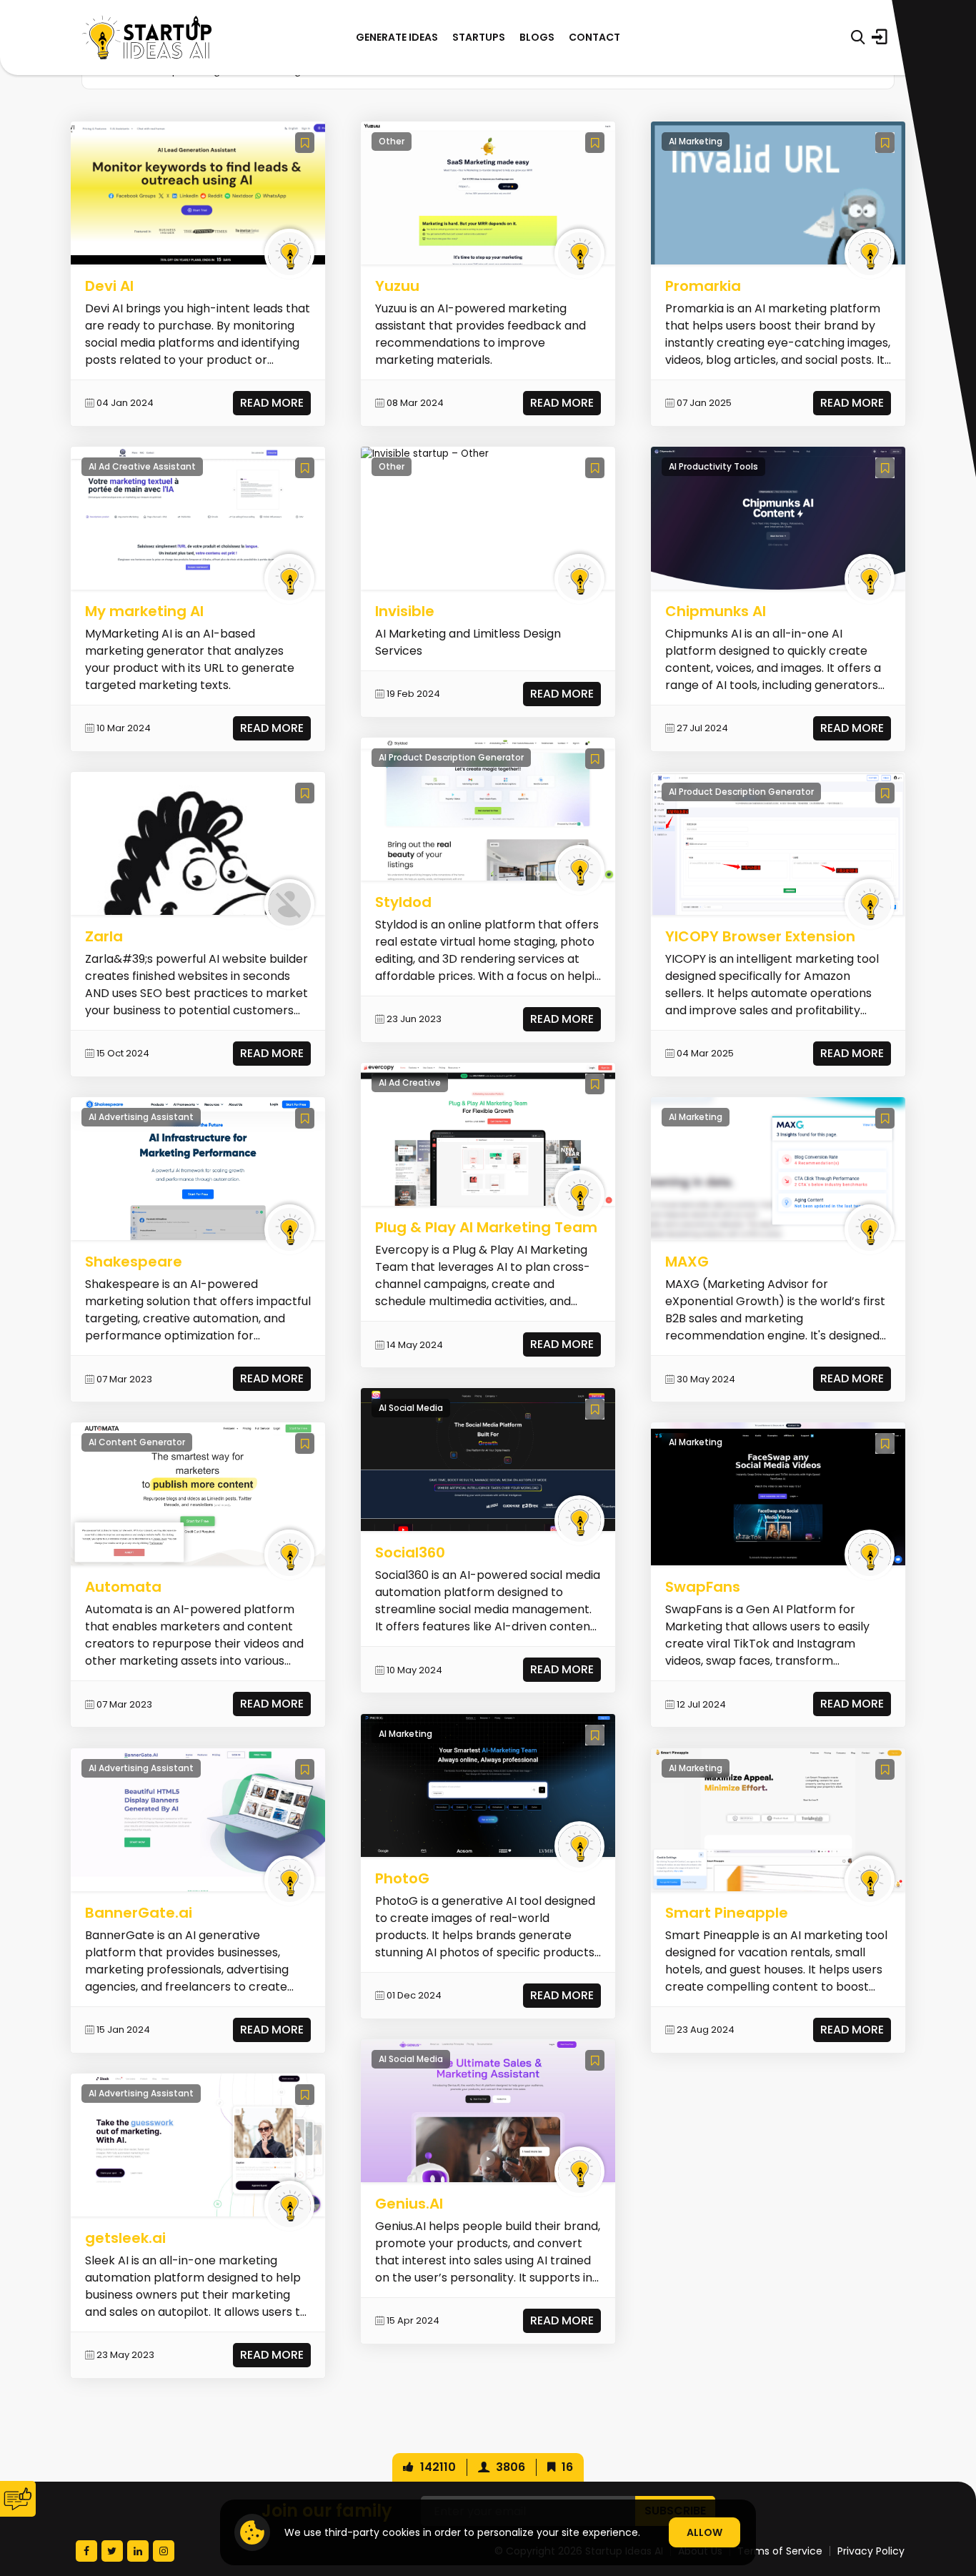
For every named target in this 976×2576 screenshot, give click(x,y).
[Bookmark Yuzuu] (595, 143)
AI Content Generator (137, 1442)
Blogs (537, 37)
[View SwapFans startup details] (778, 1493)
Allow (704, 2532)
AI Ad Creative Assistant (142, 466)
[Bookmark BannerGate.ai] (305, 1769)
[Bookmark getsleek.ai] (305, 2095)
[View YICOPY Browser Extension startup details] (778, 843)
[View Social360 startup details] (488, 1459)
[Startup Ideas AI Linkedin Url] (138, 2551)
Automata (123, 1587)
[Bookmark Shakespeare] (305, 1118)
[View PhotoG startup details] (488, 1784)
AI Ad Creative (410, 1083)
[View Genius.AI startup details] (488, 2110)
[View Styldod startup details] (488, 809)
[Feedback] (18, 2499)
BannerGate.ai (139, 1913)
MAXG (687, 1262)
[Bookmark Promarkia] (885, 143)
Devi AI (109, 286)
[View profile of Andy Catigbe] (289, 904)
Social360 (410, 1552)
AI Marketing (405, 1734)
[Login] (880, 37)
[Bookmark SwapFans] (885, 1443)
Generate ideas (397, 37)
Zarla (104, 936)
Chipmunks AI (716, 611)
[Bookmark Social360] (595, 1409)
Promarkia (703, 286)
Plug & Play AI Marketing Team (486, 1227)
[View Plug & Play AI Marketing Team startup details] (488, 1134)
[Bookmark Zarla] (305, 793)
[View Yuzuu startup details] (488, 192)
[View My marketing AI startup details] (198, 518)
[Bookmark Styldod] (595, 759)
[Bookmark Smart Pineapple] (885, 1769)
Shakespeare (134, 1262)
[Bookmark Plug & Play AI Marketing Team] (595, 1084)
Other (392, 141)
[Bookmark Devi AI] (305, 143)
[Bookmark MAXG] (885, 1118)
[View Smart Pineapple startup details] (778, 1819)
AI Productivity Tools (713, 466)
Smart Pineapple (727, 1913)
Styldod (403, 902)
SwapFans (703, 1587)
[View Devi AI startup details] (198, 192)
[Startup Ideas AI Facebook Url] (86, 2551)
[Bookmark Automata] (305, 1443)
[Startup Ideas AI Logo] (949, 2496)
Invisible (405, 611)
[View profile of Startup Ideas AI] (289, 254)
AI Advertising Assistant (141, 1117)
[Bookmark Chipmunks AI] (885, 468)
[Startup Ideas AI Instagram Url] (164, 2551)
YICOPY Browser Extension (760, 936)
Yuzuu (397, 286)
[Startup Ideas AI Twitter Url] (112, 2551)
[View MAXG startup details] (778, 1168)
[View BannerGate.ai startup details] (198, 1819)
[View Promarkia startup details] (778, 192)
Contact (594, 37)
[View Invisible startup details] (425, 454)
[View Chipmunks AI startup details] (778, 518)
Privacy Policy (871, 2551)
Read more (272, 403)
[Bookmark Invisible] (595, 468)
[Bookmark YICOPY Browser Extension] (885, 793)
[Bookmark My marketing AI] (305, 468)
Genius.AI (409, 2204)
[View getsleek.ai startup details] (198, 2145)
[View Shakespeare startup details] (198, 1168)
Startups (479, 37)
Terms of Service (780, 2551)
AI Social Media (411, 1408)
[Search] (858, 37)
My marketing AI (144, 611)
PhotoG (402, 1878)
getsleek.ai (125, 2238)
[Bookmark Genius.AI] (595, 2060)
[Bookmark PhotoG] (595, 1735)
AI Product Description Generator (451, 757)
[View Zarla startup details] (198, 843)
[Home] (147, 38)
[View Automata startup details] (198, 1493)
